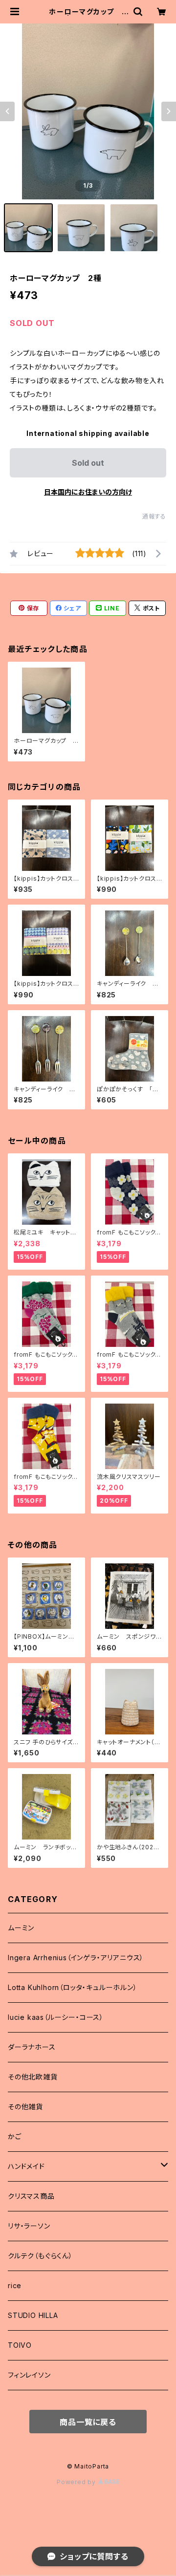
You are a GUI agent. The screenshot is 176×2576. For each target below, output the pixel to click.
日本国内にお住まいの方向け (88, 492)
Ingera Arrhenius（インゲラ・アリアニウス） (76, 1958)
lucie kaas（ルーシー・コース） (56, 2017)
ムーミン (21, 1928)
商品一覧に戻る (88, 2422)
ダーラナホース (32, 2047)
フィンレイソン (29, 2375)
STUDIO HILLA (33, 2315)
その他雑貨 (25, 2107)
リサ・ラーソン (29, 2226)
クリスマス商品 (31, 2196)
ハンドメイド (26, 2166)
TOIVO (20, 2345)
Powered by (77, 2482)
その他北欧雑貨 (33, 2077)
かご (15, 2136)
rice (15, 2285)
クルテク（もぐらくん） (40, 2256)
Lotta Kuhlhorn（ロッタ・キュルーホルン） (73, 1987)
